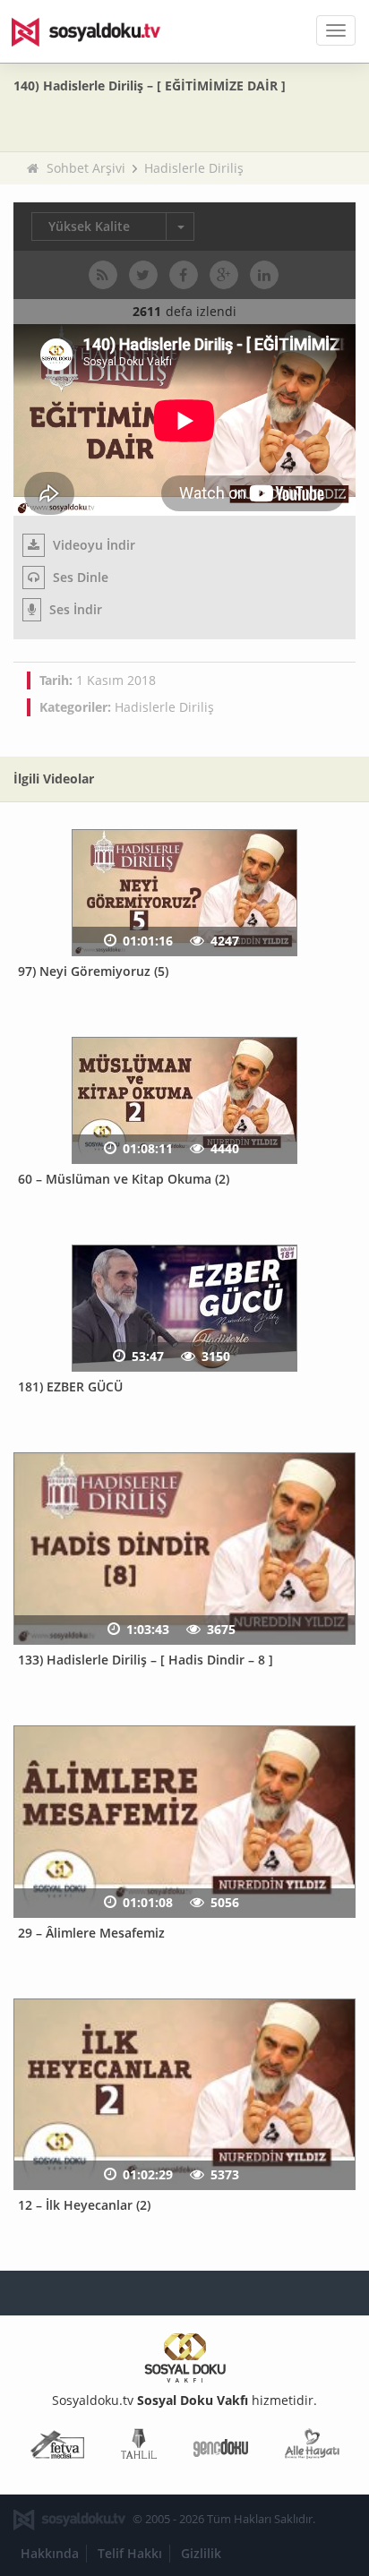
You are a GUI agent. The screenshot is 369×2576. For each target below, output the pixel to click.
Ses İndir (74, 609)
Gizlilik (201, 2553)
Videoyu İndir (92, 545)
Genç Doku (221, 2448)
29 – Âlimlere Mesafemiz (91, 1933)
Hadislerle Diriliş (194, 168)
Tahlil (139, 2448)
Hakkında (50, 2553)
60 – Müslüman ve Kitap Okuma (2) (124, 1179)
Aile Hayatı (312, 2448)
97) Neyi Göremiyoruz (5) (93, 971)
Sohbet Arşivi (86, 168)
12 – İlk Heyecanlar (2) (84, 2205)
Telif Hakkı (130, 2553)
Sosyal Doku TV (99, 31)
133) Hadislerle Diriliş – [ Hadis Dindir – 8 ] (146, 1660)
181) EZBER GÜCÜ (70, 1386)
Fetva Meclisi (57, 2448)
